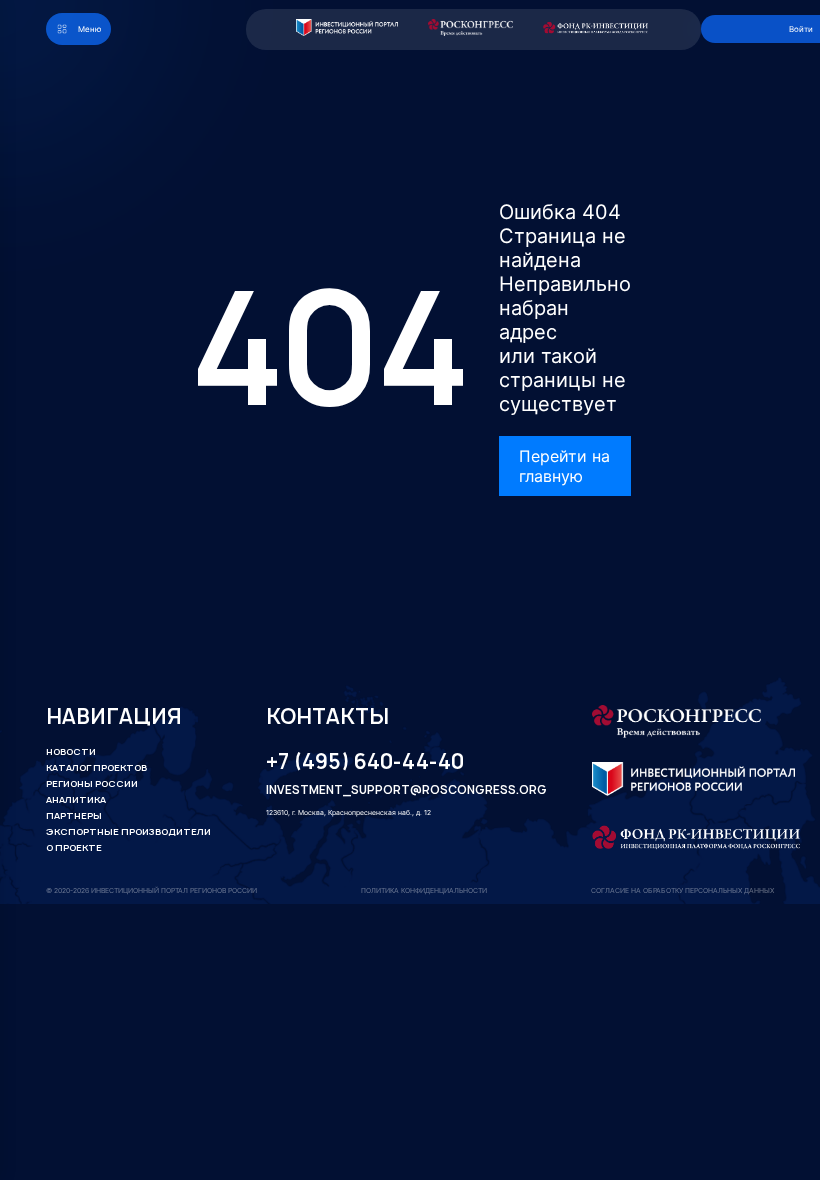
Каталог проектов (96, 767)
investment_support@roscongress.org (393, 790)
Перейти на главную (564, 466)
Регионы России (92, 783)
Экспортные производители (128, 831)
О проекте (74, 847)
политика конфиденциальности (424, 890)
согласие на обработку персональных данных (682, 890)
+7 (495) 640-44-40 (365, 761)
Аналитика (76, 799)
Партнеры (74, 815)
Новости (71, 751)
